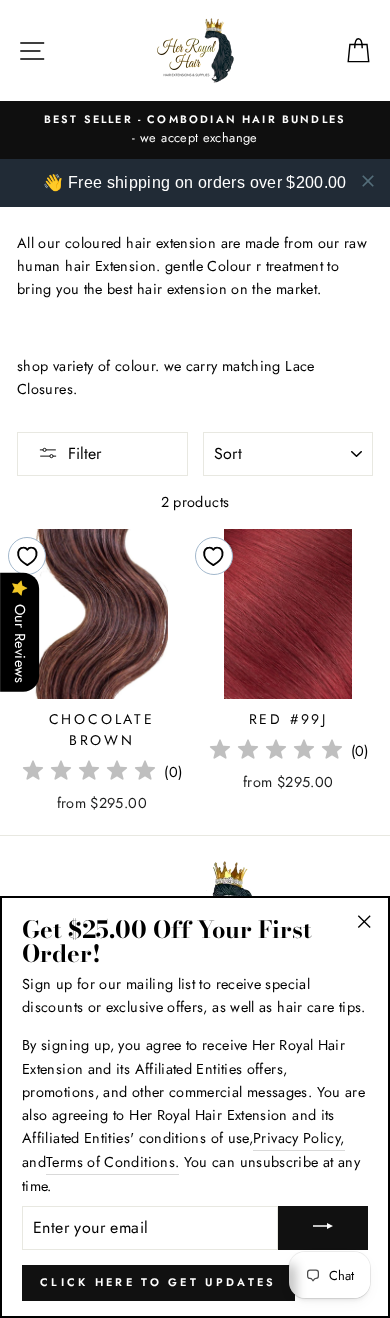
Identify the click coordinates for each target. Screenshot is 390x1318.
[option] (195, 130)
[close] (368, 181)
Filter (84, 453)
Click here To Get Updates (158, 1282)
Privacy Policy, (298, 1138)
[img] (89, 773)
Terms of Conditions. (112, 1162)
